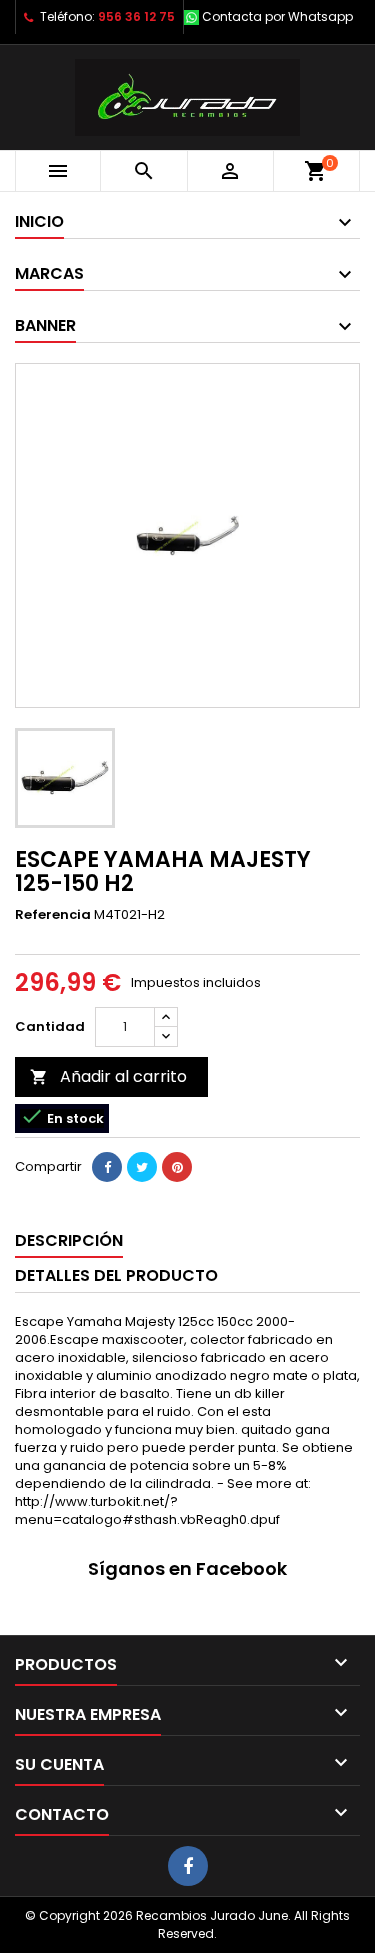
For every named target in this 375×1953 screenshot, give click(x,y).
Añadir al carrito (108, 1076)
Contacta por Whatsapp (277, 16)
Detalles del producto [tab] (116, 1275)
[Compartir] (107, 1167)
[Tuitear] (142, 1167)
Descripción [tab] (69, 1240)
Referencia (53, 915)
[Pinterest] (177, 1167)
